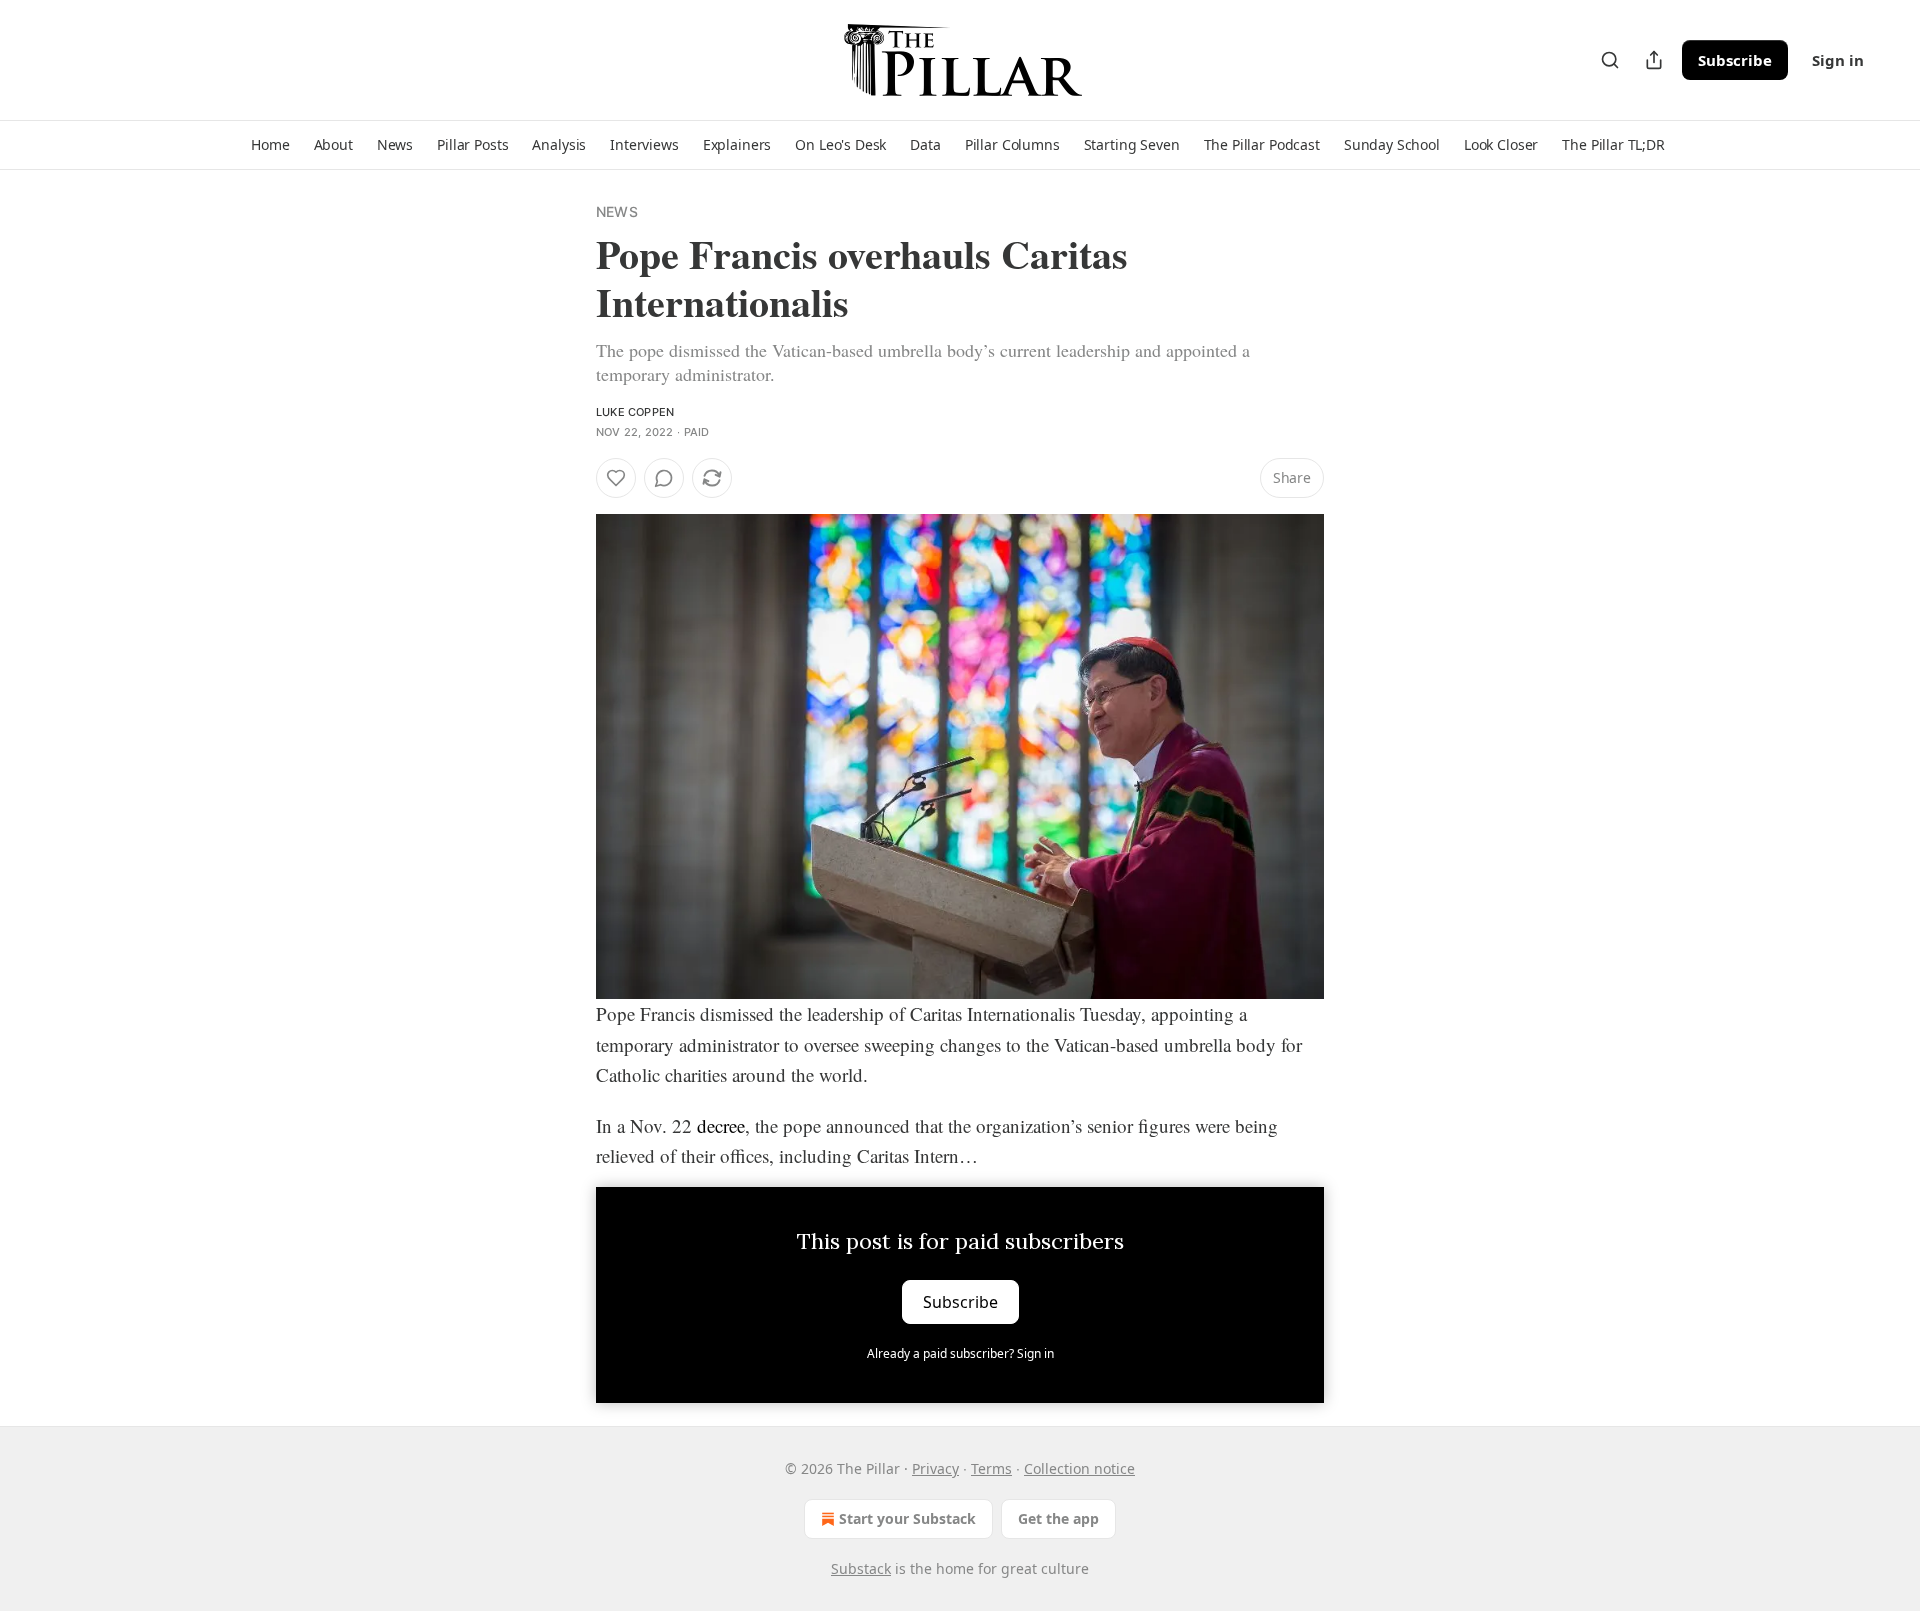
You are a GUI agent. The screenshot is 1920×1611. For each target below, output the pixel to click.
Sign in (1838, 60)
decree (721, 1125)
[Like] (616, 478)
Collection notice (1079, 1468)
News (617, 211)
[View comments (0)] (664, 478)
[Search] (1610, 60)
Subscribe (1735, 60)
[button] (270, 145)
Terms (991, 1468)
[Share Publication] (1654, 60)
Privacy (935, 1468)
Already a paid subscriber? (960, 1353)
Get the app (1058, 1518)
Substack (861, 1568)
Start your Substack (907, 1518)
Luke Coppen (635, 412)
